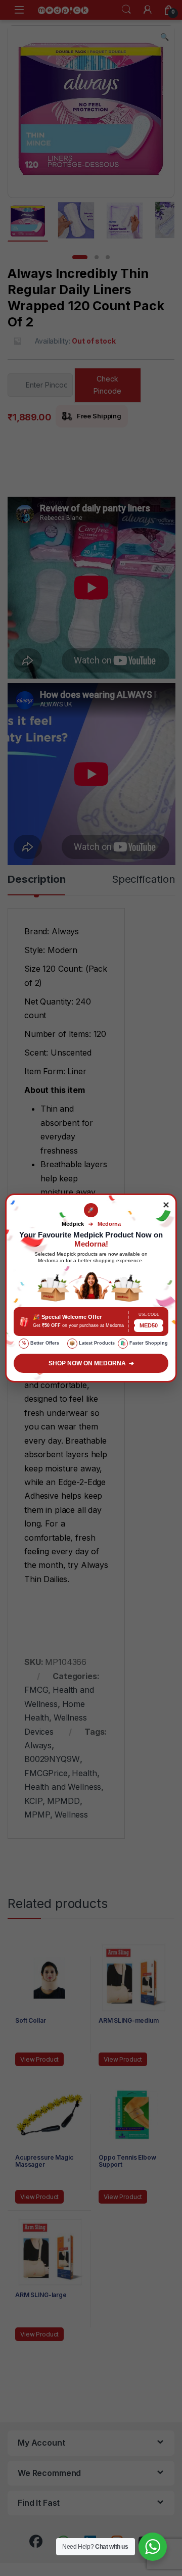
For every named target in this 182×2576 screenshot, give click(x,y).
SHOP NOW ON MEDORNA (91, 1363)
